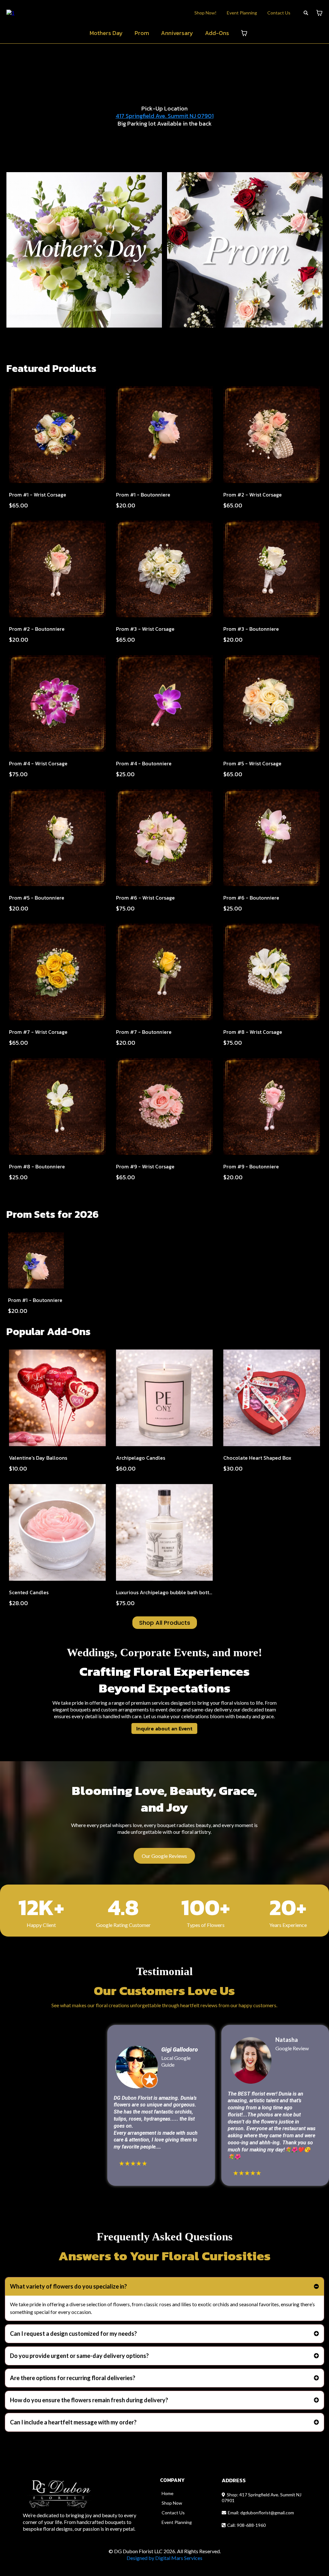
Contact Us (279, 13)
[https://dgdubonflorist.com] (10, 12)
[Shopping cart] (319, 13)
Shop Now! (205, 13)
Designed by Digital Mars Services (164, 2558)
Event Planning (242, 13)
